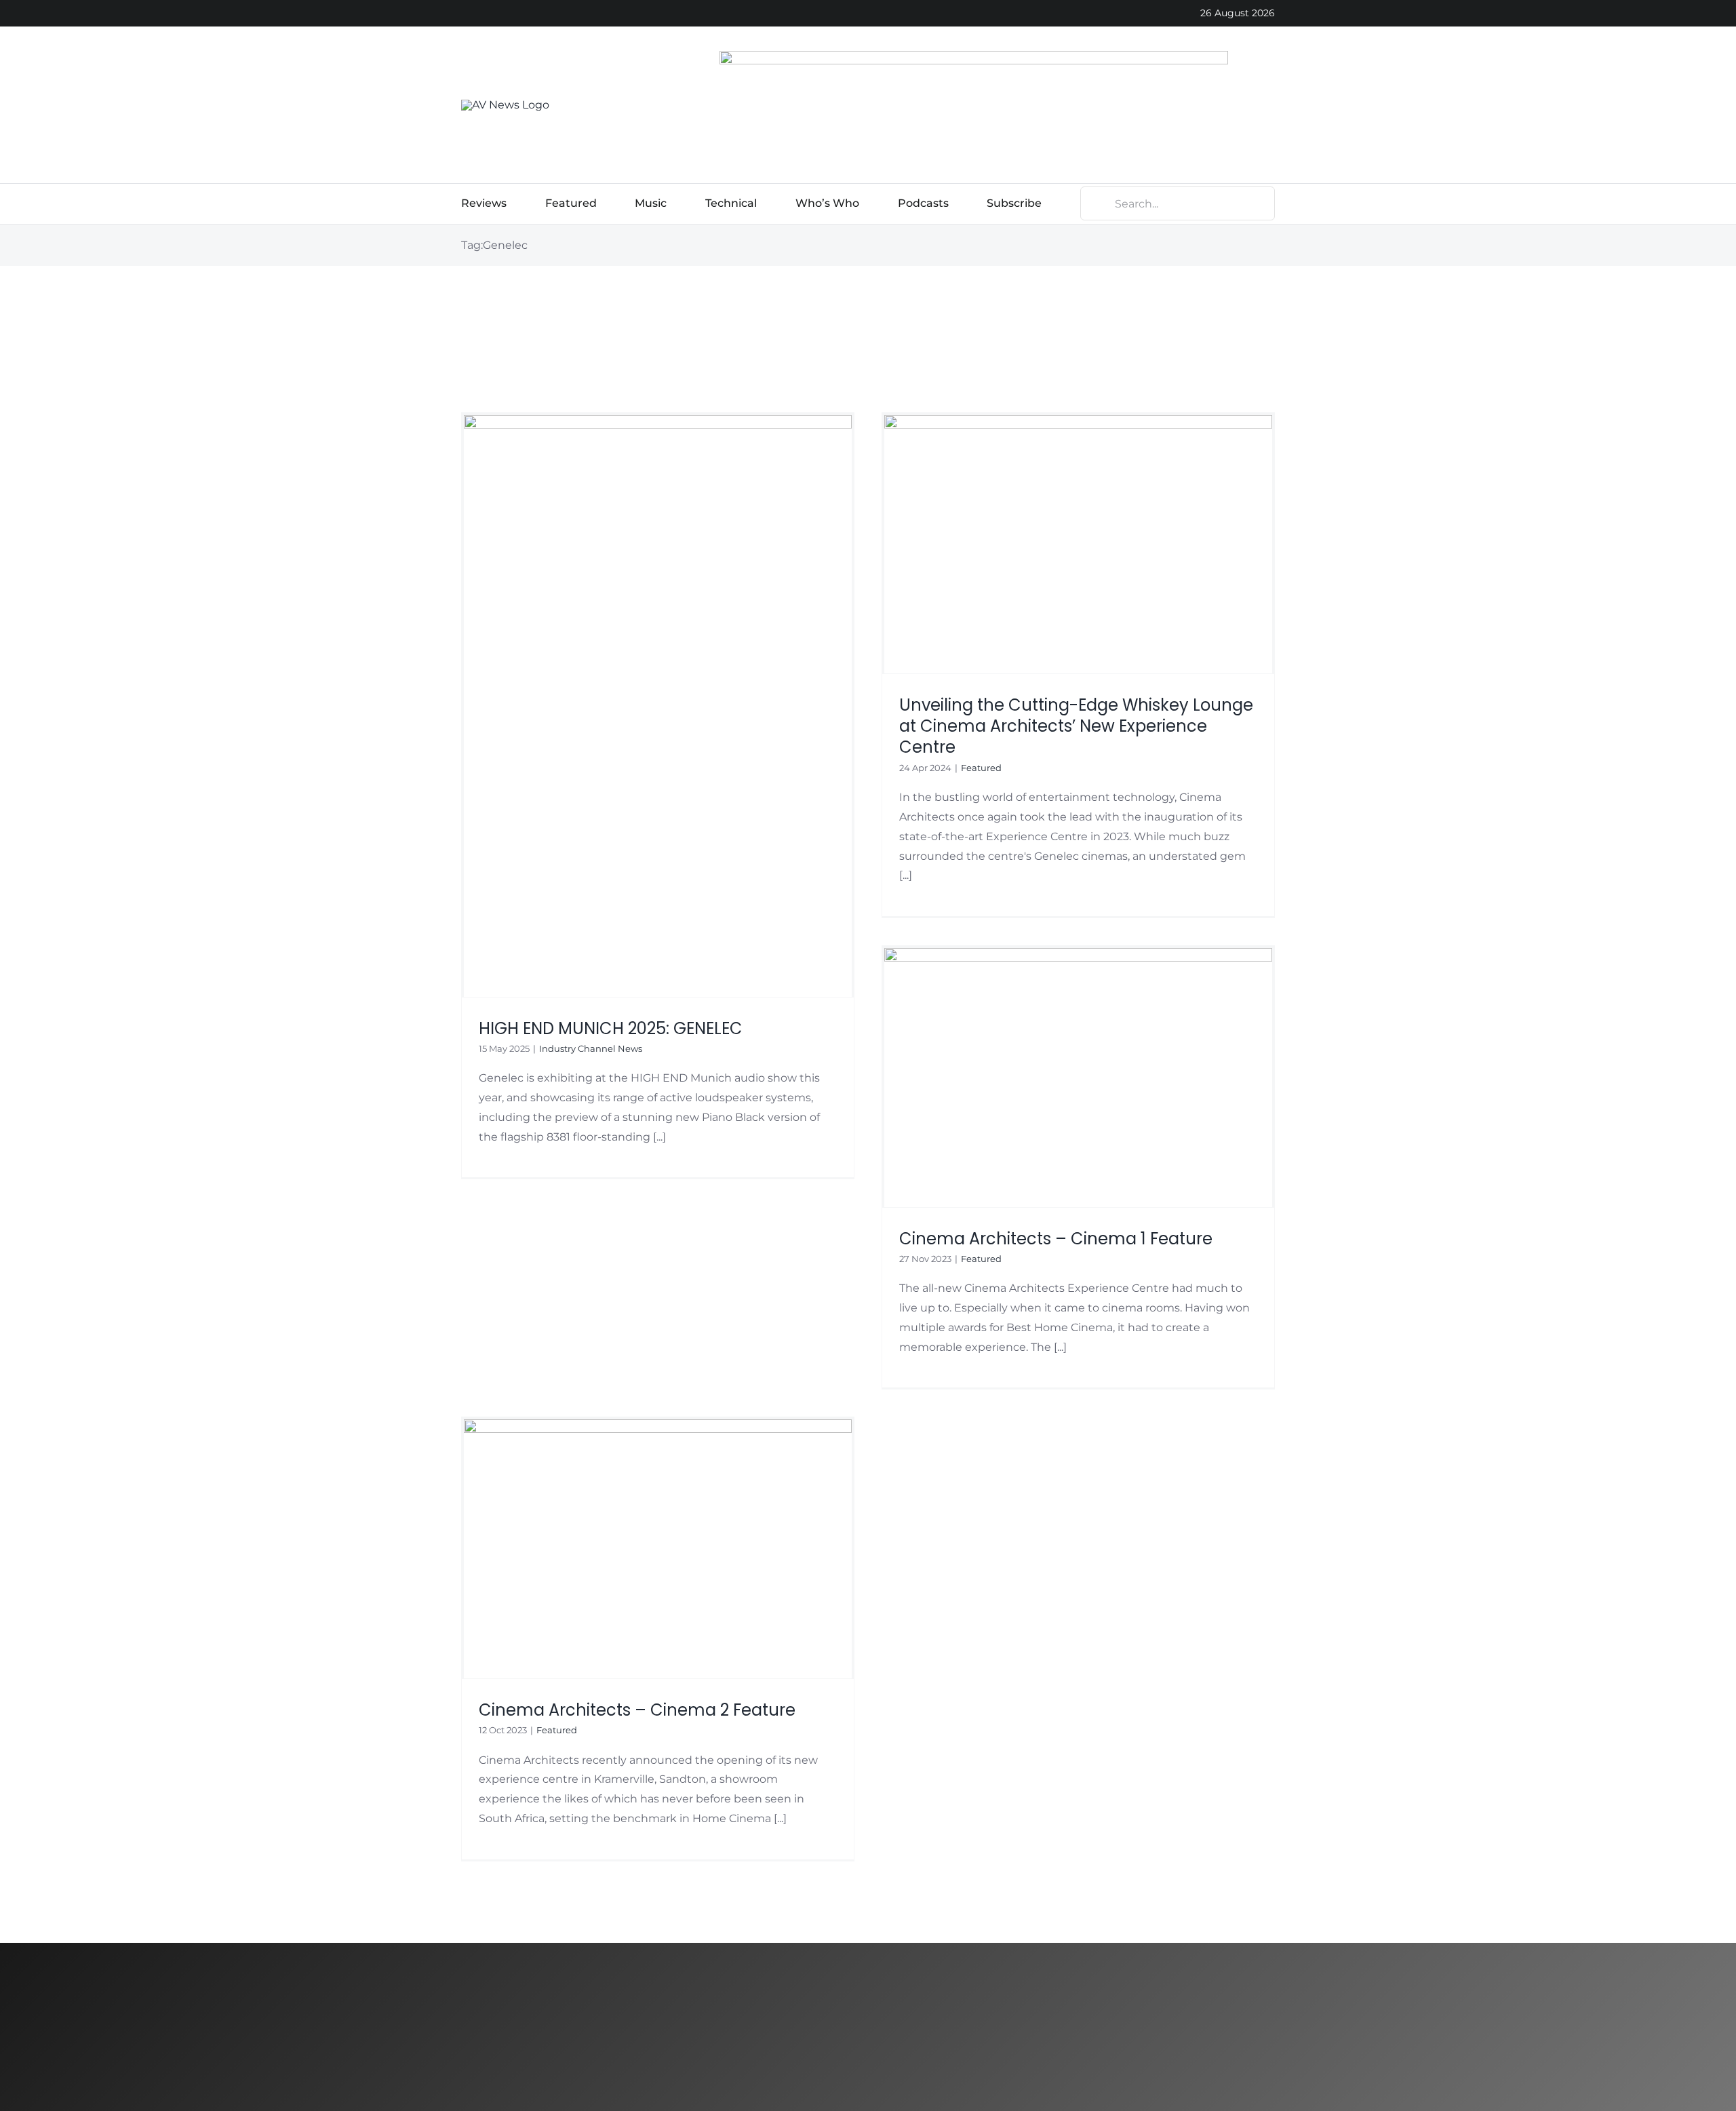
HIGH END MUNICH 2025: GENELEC (611, 1028)
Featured (981, 768)
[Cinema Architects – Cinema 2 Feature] (658, 1548)
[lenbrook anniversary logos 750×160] (974, 56)
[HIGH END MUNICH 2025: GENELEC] (658, 706)
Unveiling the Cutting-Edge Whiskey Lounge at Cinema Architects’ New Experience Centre (1076, 726)
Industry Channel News (591, 1048)
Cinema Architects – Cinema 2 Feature (637, 1710)
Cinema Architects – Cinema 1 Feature (1056, 1239)
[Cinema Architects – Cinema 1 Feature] (1078, 1077)
